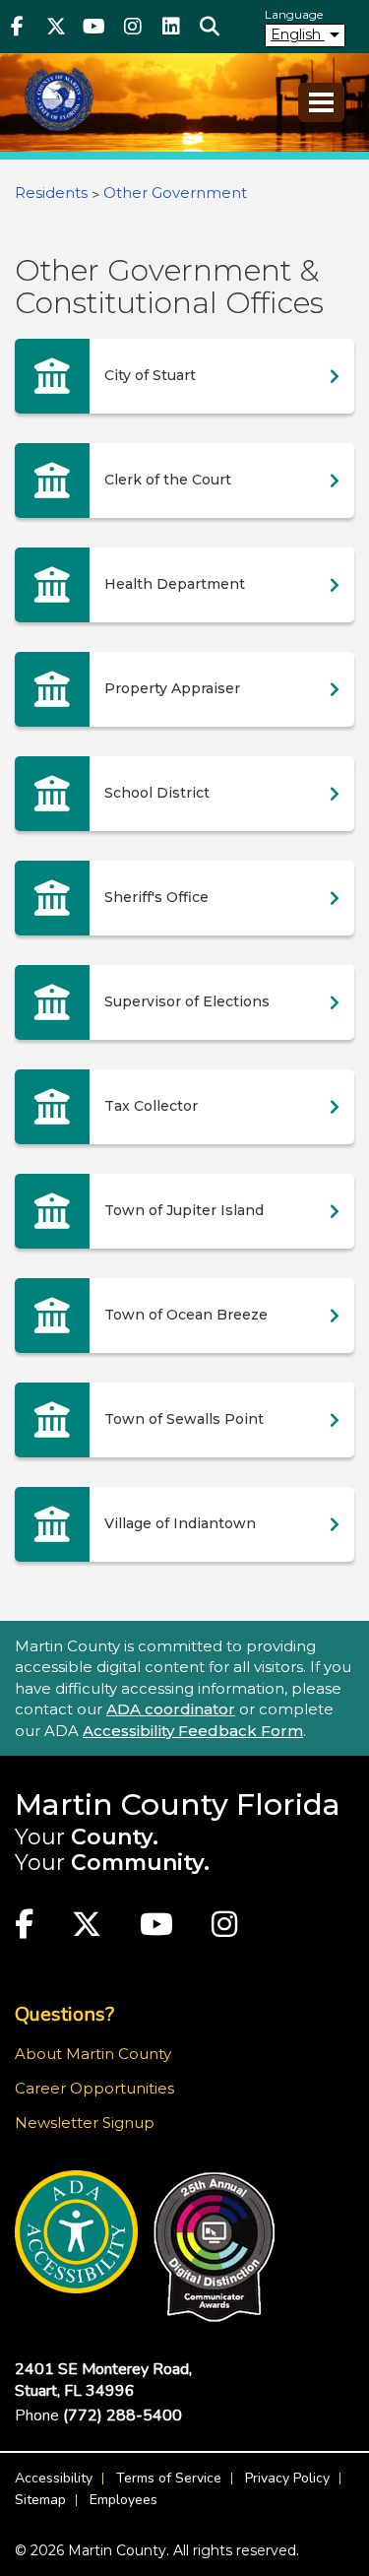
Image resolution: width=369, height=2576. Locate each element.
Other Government (175, 193)
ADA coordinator (171, 1709)
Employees (123, 2500)
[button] (209, 27)
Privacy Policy (287, 2478)
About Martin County (93, 2054)
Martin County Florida (178, 1804)
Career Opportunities (94, 2088)
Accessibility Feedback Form (193, 1731)
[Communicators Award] (214, 2247)
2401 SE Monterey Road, (103, 2380)
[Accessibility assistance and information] (76, 2232)
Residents (51, 193)
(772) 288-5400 (123, 2415)
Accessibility (54, 2478)
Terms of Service (169, 2478)
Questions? (64, 2014)
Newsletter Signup (85, 2123)
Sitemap (40, 2500)
